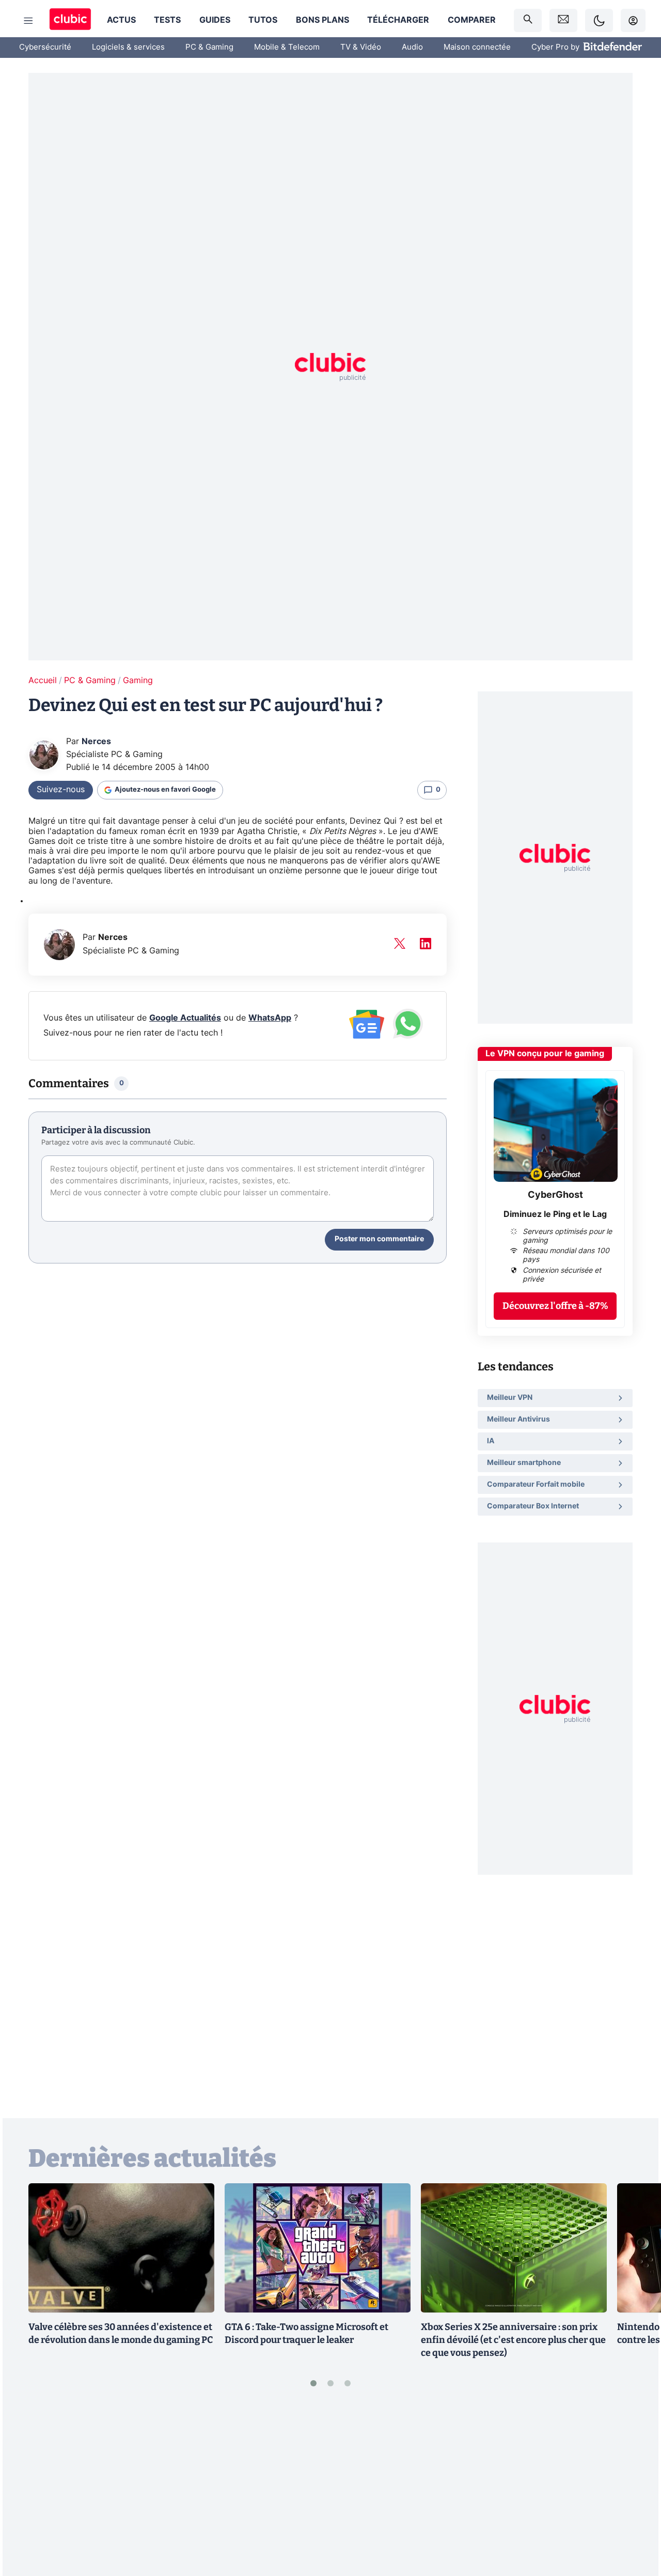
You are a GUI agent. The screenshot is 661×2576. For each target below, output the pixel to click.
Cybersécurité (45, 47)
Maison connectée (477, 47)
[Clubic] (70, 20)
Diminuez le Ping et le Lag (555, 1214)
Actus (121, 20)
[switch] (599, 20)
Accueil (43, 681)
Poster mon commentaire (379, 1239)
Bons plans (322, 20)
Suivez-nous (61, 790)
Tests (167, 20)
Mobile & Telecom (287, 47)
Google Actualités (185, 1018)
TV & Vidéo (361, 47)
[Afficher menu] (28, 21)
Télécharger (398, 20)
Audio (412, 47)
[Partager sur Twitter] (635, 2522)
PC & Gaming (209, 47)
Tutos (263, 20)
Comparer (472, 20)
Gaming (138, 681)
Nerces (96, 742)
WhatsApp (270, 1018)
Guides (215, 20)
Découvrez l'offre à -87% (555, 1306)
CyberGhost (555, 1195)
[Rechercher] (528, 20)
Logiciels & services (128, 47)
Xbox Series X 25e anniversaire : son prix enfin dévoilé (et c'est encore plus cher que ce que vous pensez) (513, 2340)
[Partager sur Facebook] (635, 2488)
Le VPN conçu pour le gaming (545, 1054)
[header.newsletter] (563, 20)
